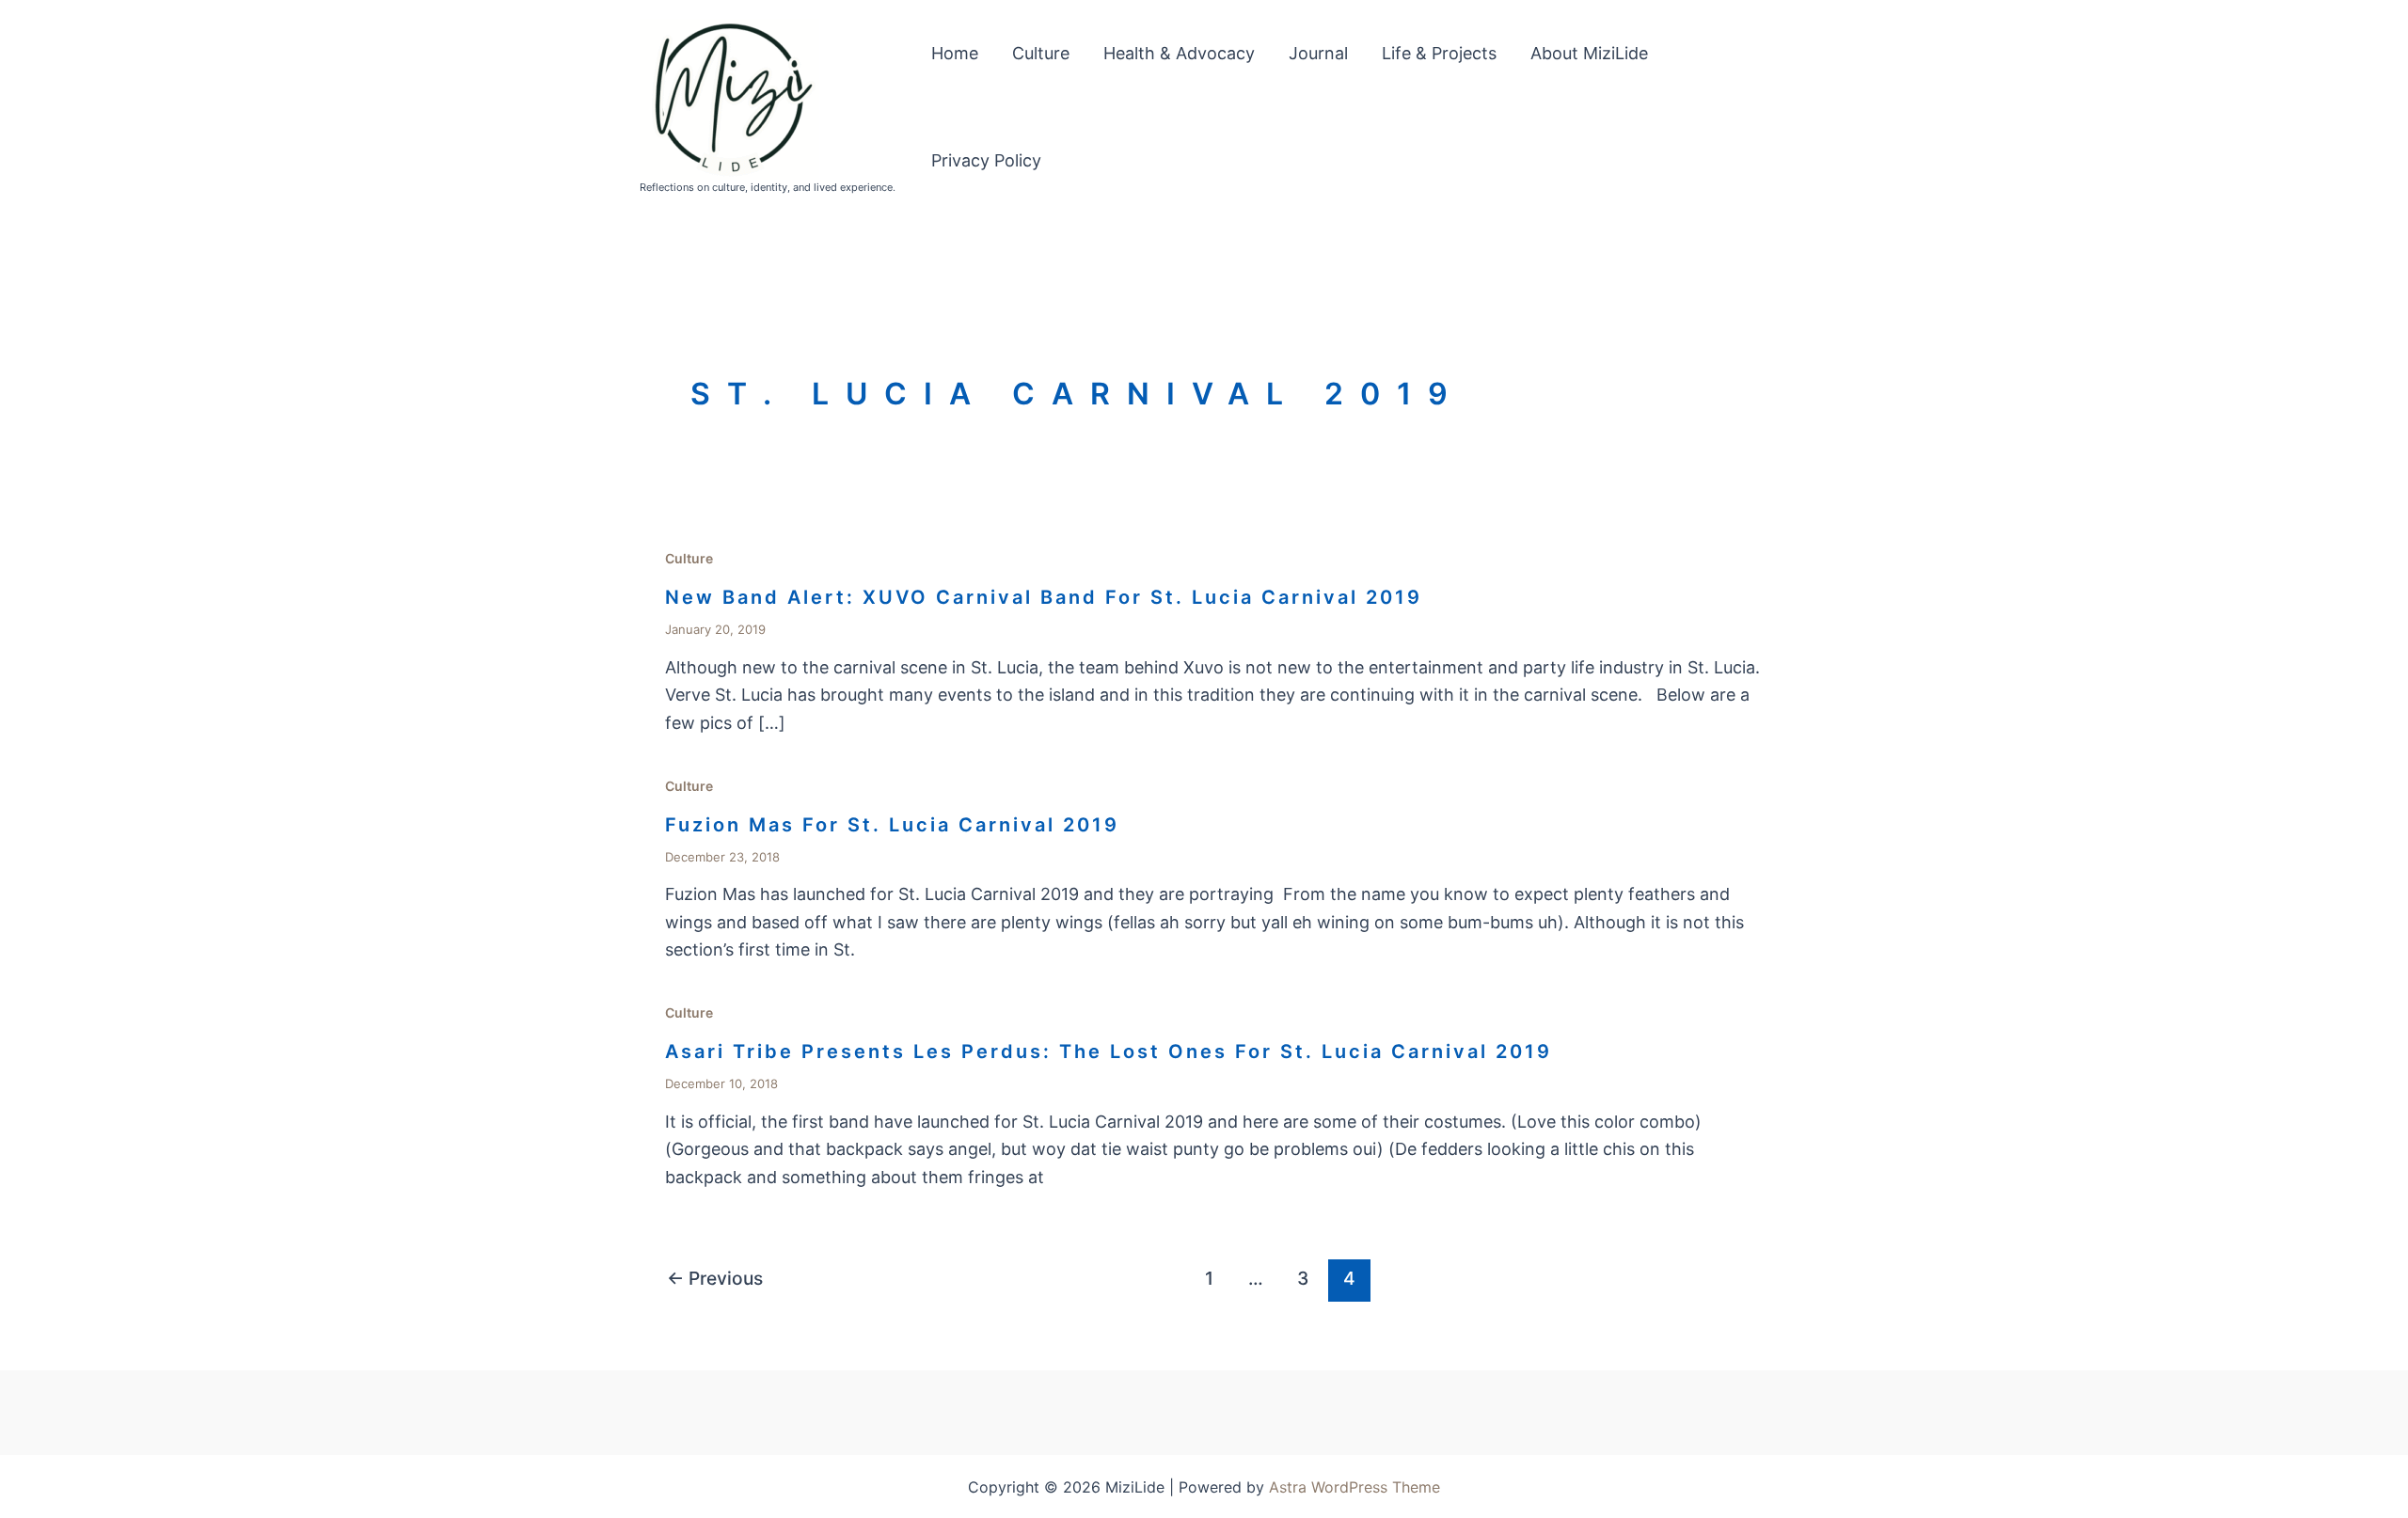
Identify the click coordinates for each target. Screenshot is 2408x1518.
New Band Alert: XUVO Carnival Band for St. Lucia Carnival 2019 (1044, 597)
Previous (715, 1278)
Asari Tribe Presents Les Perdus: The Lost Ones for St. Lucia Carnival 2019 (1109, 1052)
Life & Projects (1439, 53)
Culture (1041, 53)
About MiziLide (1589, 53)
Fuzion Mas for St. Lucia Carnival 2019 (892, 825)
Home (955, 53)
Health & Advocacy (1179, 53)
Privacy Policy (986, 160)
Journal (1318, 53)
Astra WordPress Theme (1354, 1487)
